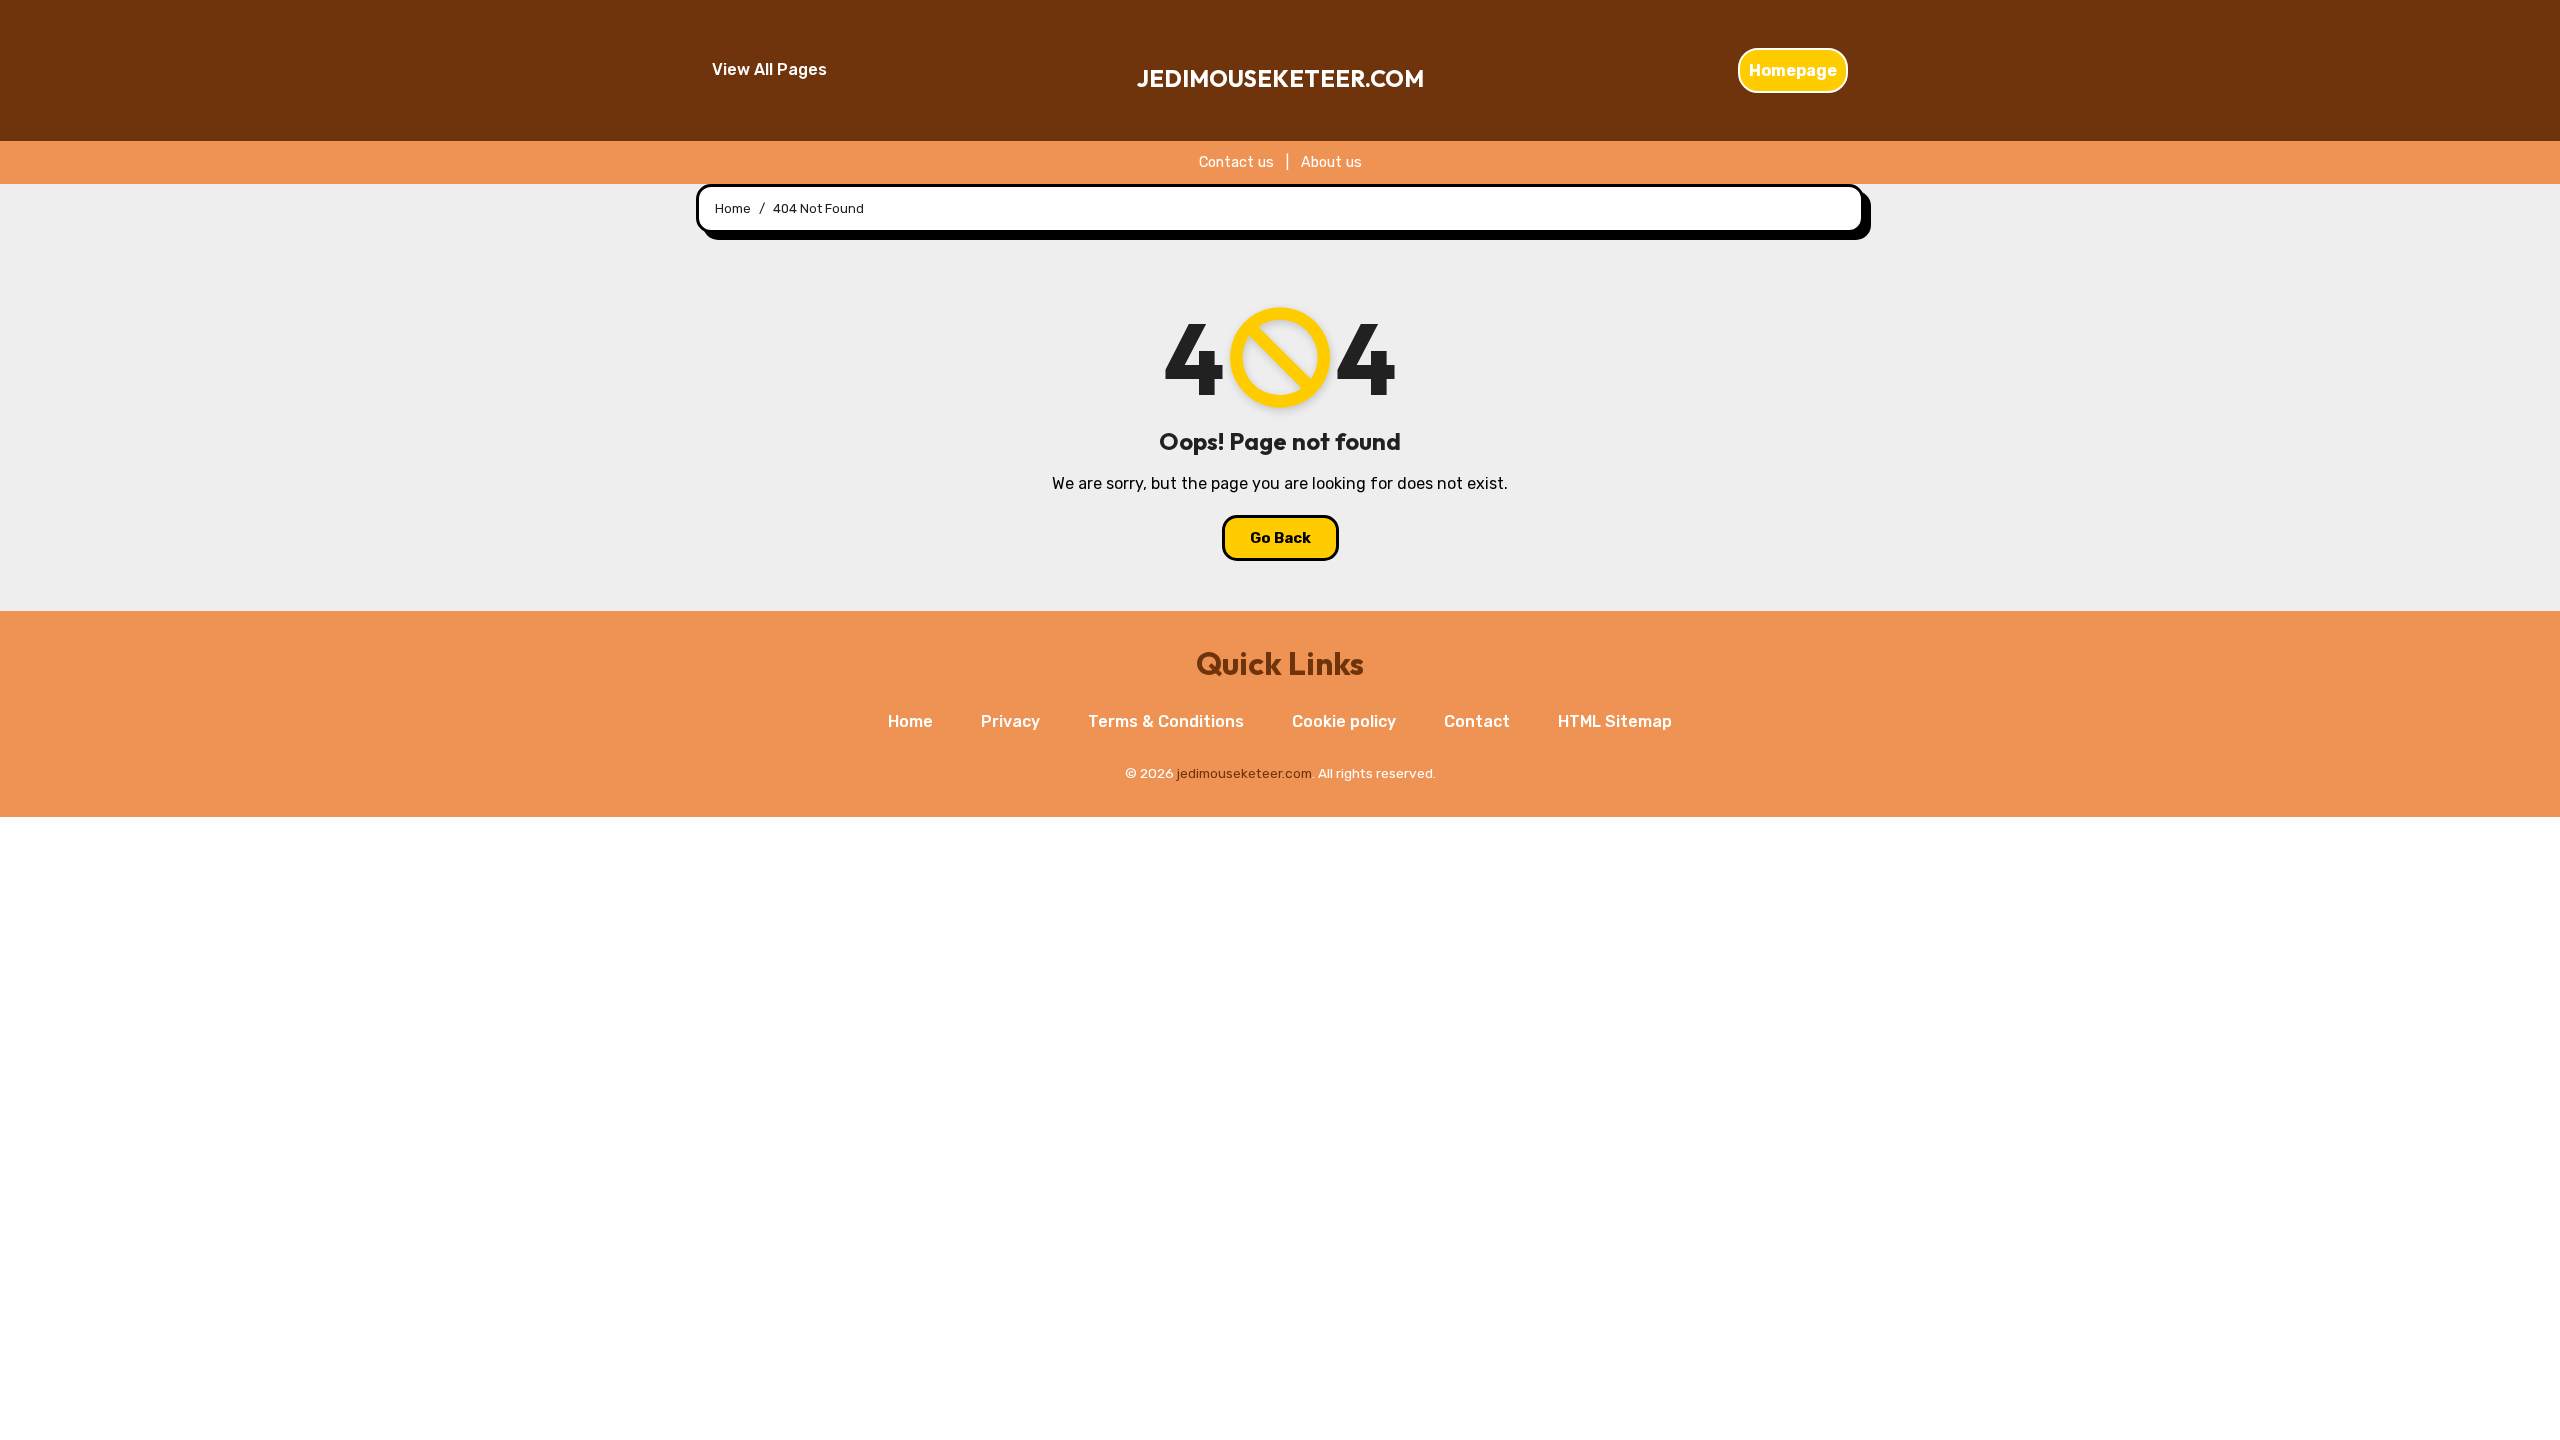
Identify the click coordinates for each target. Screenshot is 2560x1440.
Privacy (1010, 721)
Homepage (1793, 70)
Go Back (1280, 538)
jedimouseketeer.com (1280, 78)
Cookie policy (1344, 721)
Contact (1477, 721)
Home (910, 721)
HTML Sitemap (1615, 721)
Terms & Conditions (1166, 721)
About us (1331, 162)
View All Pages (769, 69)
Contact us (1236, 162)
